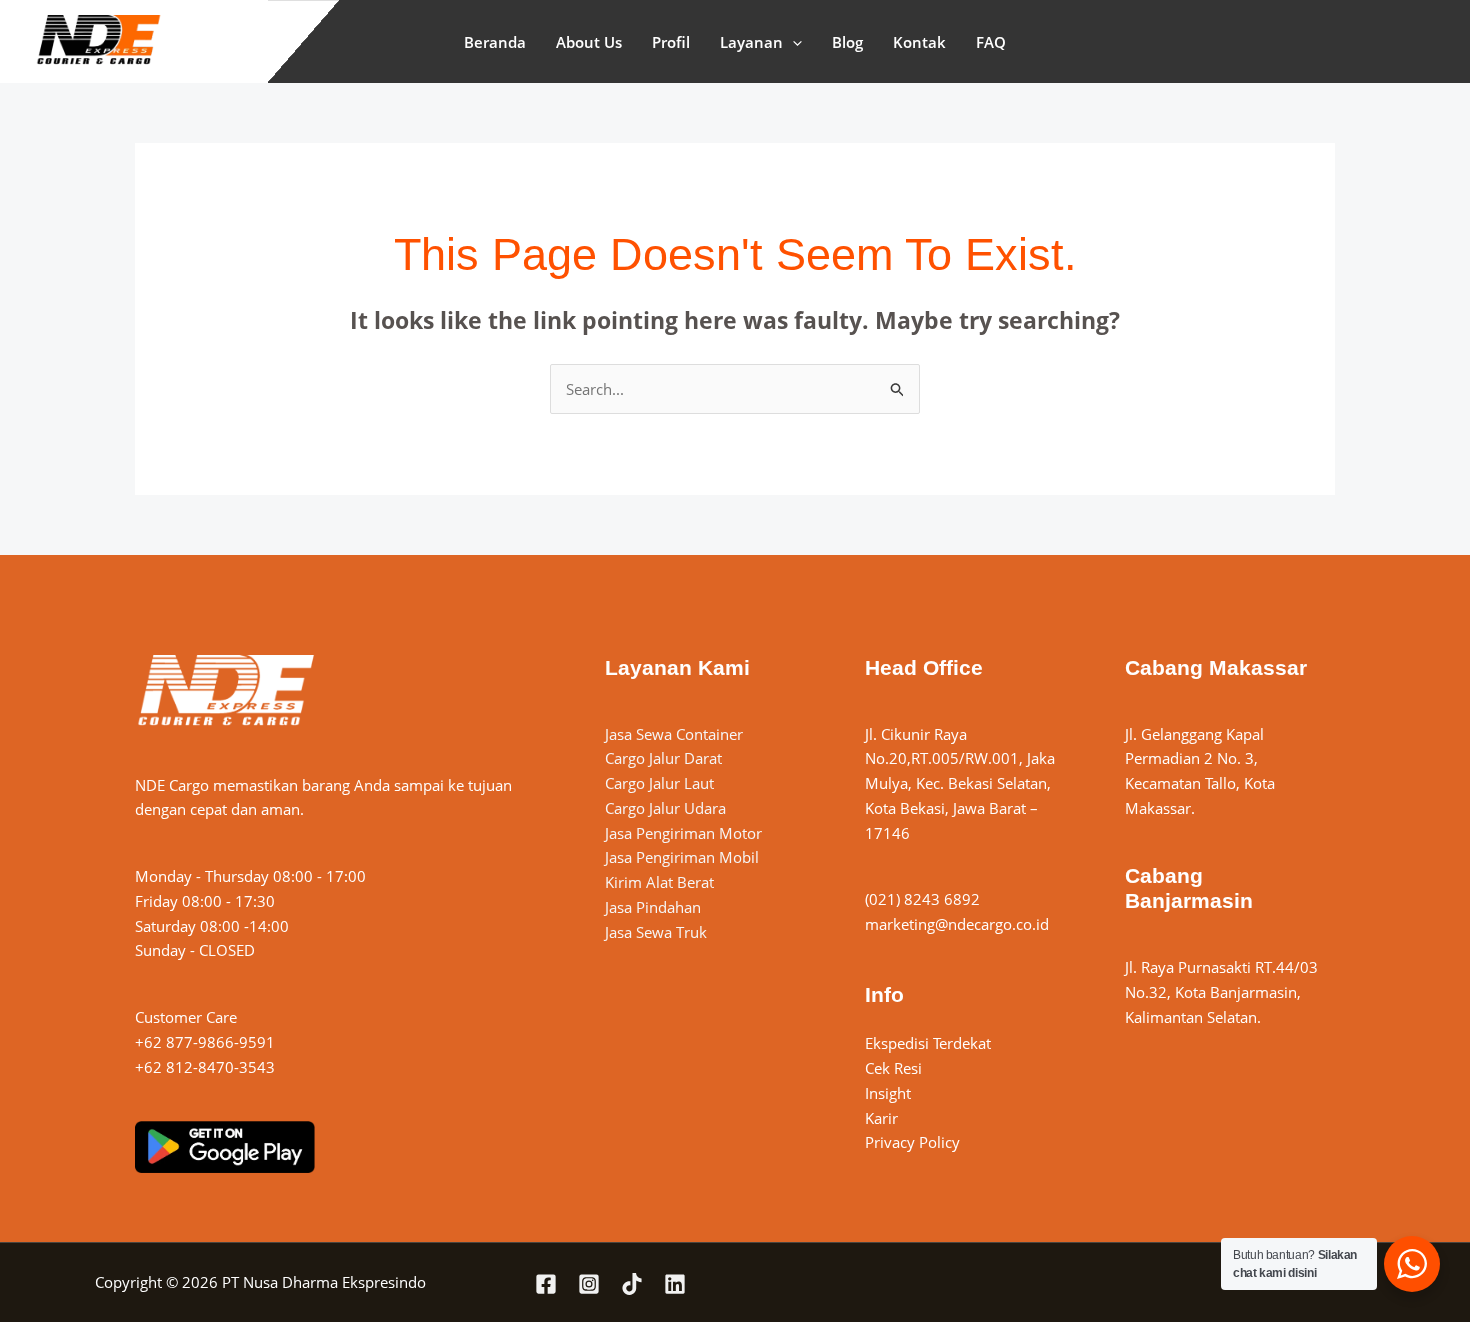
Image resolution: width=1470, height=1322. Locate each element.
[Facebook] (546, 1284)
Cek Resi (893, 1068)
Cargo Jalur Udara (665, 808)
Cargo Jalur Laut (659, 783)
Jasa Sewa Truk (656, 932)
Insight (888, 1093)
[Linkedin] (675, 1284)
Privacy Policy (912, 1142)
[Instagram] (589, 1284)
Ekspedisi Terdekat (928, 1043)
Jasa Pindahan (653, 907)
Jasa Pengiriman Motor (683, 833)
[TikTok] (632, 1284)
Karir (881, 1118)
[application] (792, 42)
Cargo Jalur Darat (663, 758)
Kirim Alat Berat (659, 882)
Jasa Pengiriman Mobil (682, 857)
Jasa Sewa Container (674, 734)
